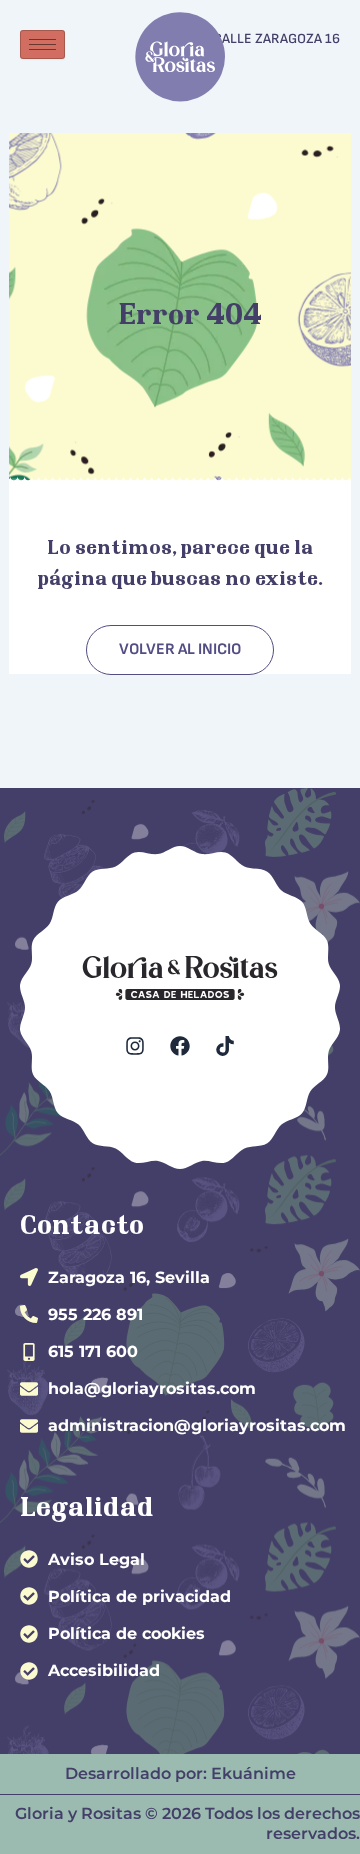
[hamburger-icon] (42, 44)
